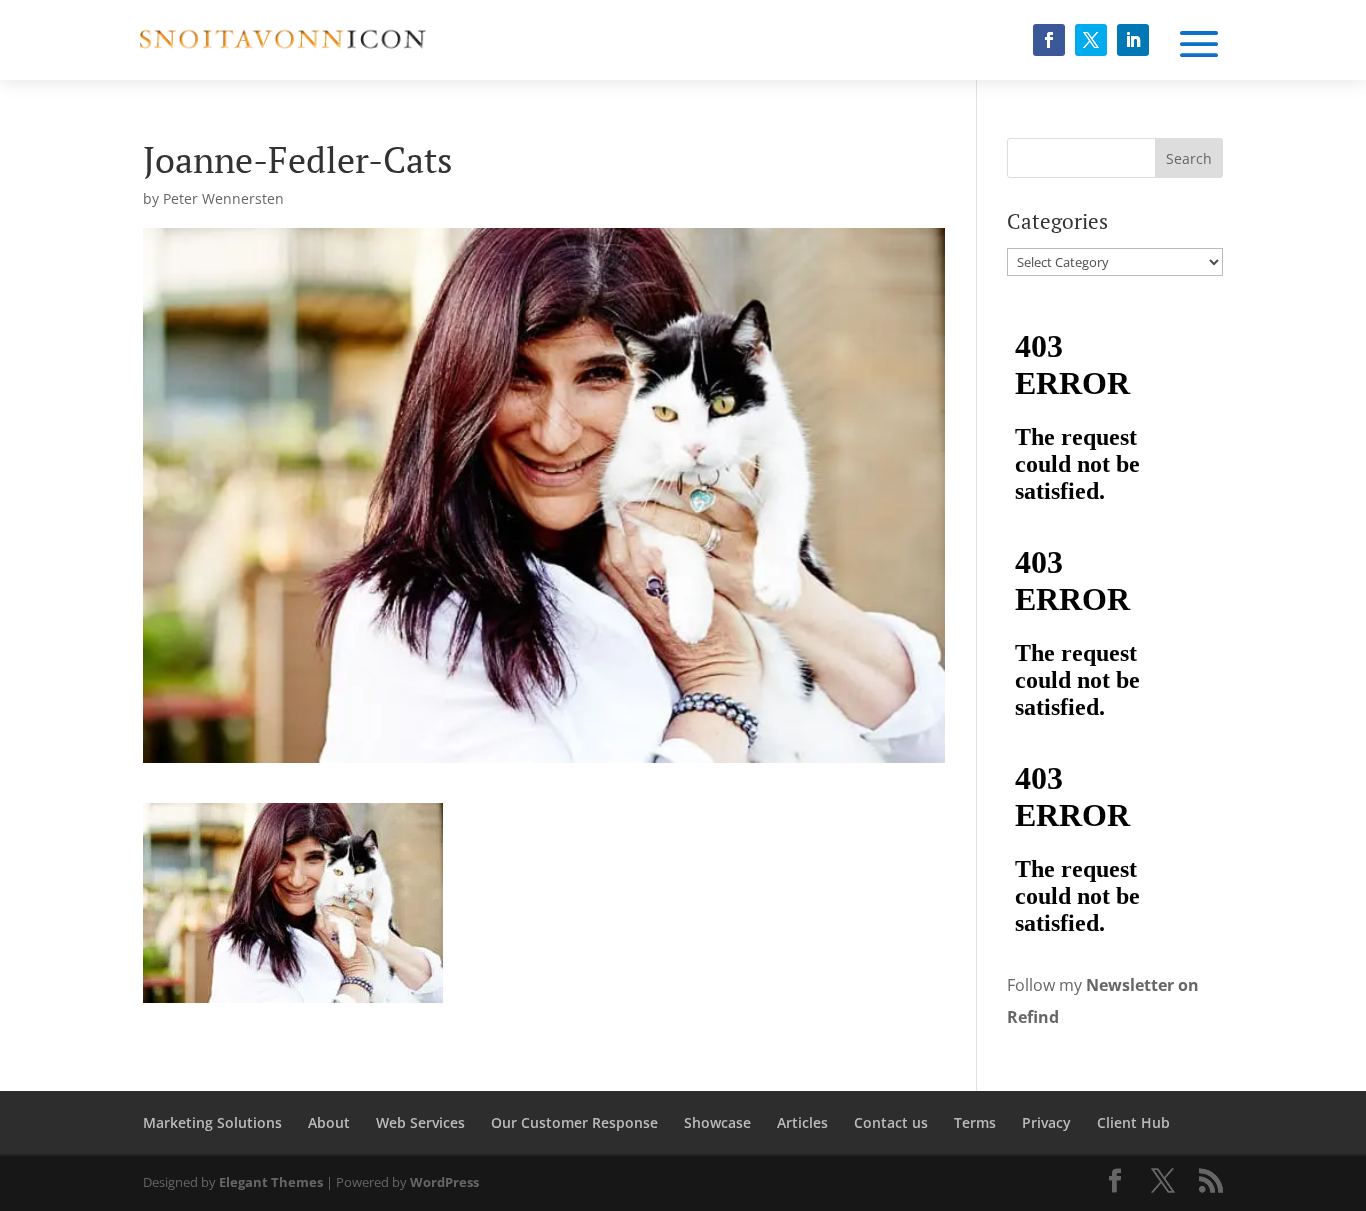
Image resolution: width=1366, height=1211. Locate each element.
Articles (802, 1122)
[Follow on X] (1091, 40)
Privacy (1046, 1122)
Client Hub (1133, 1122)
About (329, 1122)
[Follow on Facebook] (1049, 40)
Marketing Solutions (212, 1122)
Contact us (891, 1122)
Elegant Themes (271, 1182)
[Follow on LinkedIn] (1133, 40)
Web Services (420, 1122)
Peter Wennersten (223, 198)
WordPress (444, 1182)
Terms (975, 1122)
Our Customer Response (574, 1122)
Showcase (717, 1122)
